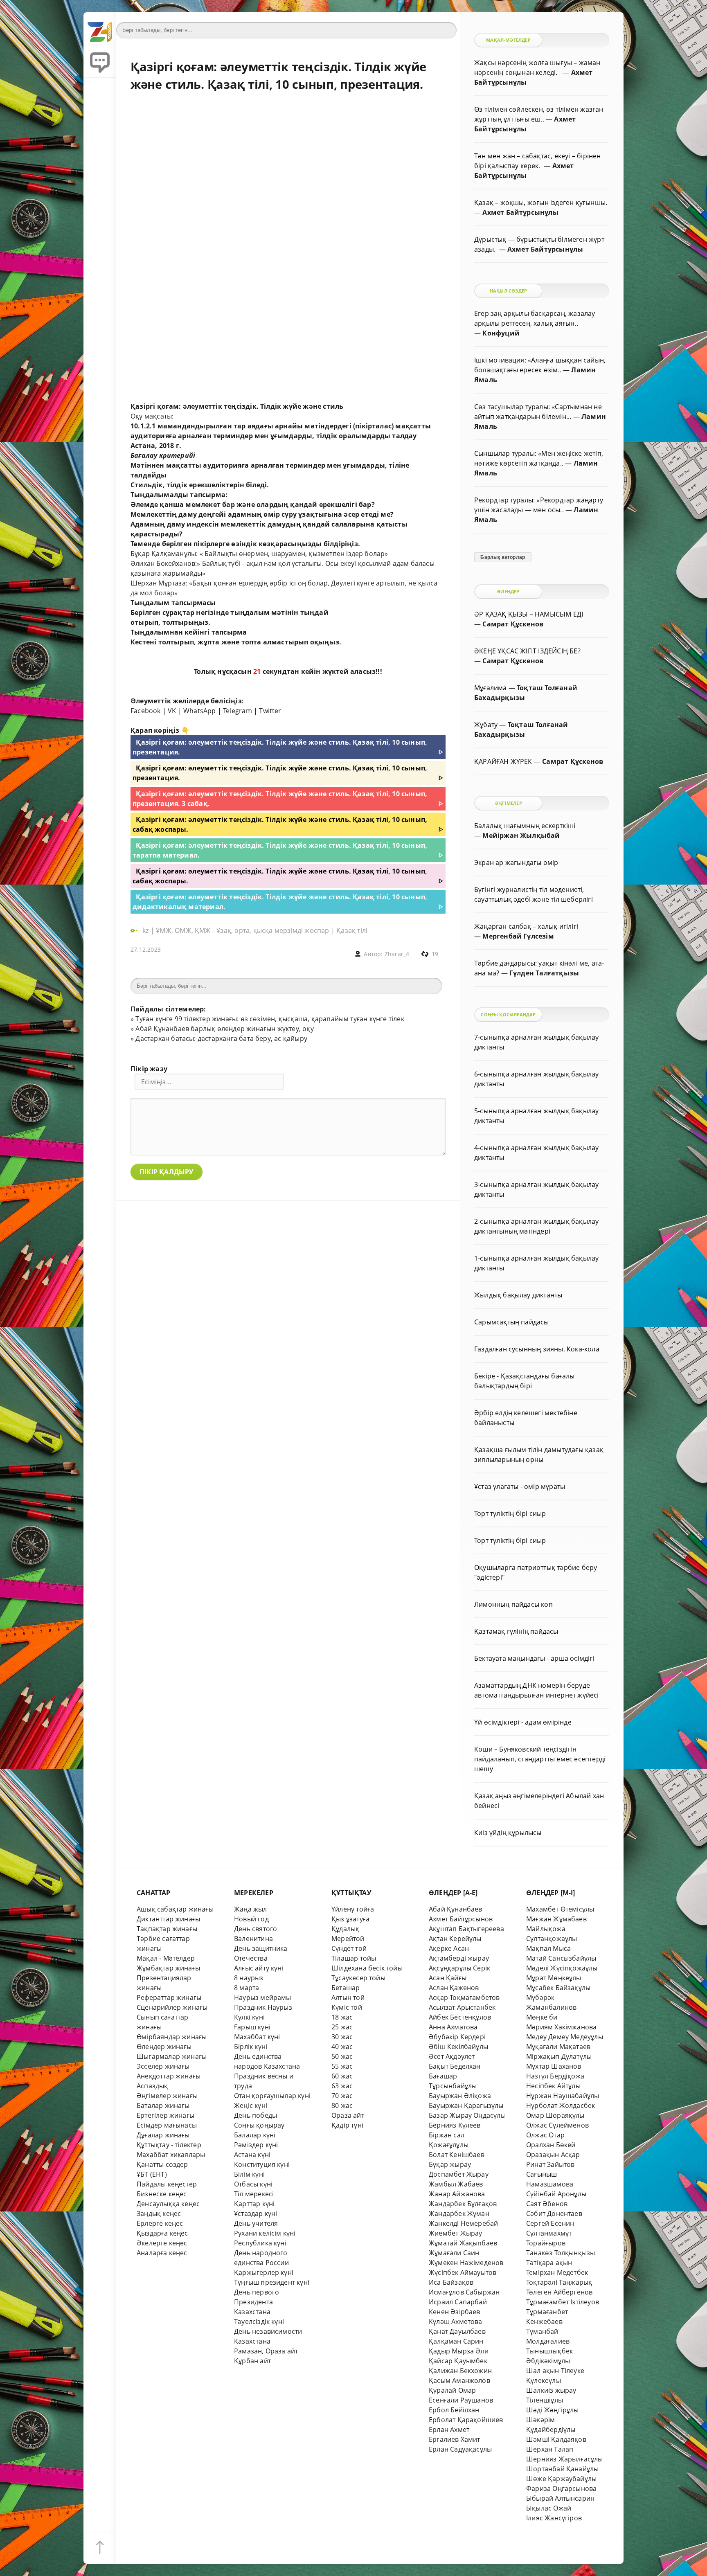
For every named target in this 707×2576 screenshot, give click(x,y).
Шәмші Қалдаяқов (556, 2439)
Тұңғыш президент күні (272, 2282)
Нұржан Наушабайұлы (563, 2096)
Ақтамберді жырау (459, 1958)
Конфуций (501, 333)
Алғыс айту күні (259, 1968)
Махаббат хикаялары (171, 2155)
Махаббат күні (257, 2037)
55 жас (342, 2066)
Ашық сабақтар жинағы (175, 1909)
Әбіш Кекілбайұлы (458, 2047)
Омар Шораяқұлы (555, 2115)
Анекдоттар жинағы (169, 2076)
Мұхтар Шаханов (554, 2066)
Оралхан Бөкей (551, 2145)
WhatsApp (200, 711)
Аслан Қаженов (454, 1988)
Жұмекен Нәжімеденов (466, 2263)
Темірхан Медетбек (557, 2272)
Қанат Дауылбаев (457, 2331)
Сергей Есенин (550, 2223)
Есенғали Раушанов (461, 2400)
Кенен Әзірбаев (455, 2312)
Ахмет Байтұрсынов (461, 1919)
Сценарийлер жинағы (172, 2007)
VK (172, 711)
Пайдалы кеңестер (167, 2184)
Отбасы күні (253, 2184)
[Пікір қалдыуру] (100, 61)
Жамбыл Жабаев (456, 2184)
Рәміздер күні (256, 2145)
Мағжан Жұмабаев (556, 1919)
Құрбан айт (252, 2361)
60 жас (342, 2076)
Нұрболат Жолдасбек (561, 2105)
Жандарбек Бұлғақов (463, 2204)
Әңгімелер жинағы (167, 2096)
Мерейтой (348, 1939)
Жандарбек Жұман (459, 2213)
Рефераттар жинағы (169, 1997)
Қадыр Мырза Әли (459, 2351)
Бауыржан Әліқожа (460, 2096)
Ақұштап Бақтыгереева (466, 1929)
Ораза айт (348, 2115)
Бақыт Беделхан (455, 2066)
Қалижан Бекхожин (460, 2371)
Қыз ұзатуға (350, 1919)
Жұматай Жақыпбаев (463, 2243)
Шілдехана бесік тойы (367, 1968)
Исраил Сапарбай (458, 2302)
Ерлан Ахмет (449, 2430)
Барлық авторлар (503, 557)
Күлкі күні (249, 2017)
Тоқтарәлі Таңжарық (559, 2282)
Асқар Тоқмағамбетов (464, 1997)
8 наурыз (249, 1978)
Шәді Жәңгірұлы (553, 2410)
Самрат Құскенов (513, 624)
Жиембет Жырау (456, 2233)
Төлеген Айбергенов (559, 2292)
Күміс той (347, 2007)
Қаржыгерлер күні (264, 2272)
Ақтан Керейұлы (455, 1939)
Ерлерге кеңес (160, 2223)
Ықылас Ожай (549, 2508)
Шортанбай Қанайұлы (562, 2469)
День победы (256, 2115)
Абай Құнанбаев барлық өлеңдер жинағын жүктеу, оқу (224, 1029)
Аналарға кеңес (162, 2253)
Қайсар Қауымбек (458, 2361)
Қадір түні (347, 2125)
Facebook (146, 711)
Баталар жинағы (163, 2105)
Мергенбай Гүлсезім (518, 936)
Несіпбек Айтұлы (553, 2086)
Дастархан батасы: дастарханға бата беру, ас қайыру (221, 1038)
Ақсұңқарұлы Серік (459, 1968)
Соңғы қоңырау (259, 2125)
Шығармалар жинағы (172, 2056)
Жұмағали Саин (454, 2253)
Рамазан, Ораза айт (266, 2351)
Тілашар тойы (354, 1958)
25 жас (342, 2027)
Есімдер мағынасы (167, 2125)
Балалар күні (255, 2135)
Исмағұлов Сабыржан (464, 2292)
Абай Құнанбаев (456, 1909)
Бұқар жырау (450, 2164)
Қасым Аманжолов (459, 2380)
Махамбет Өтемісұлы (560, 1909)
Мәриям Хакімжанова (561, 2027)
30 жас (342, 2037)
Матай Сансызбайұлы (561, 1958)
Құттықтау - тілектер (169, 2145)
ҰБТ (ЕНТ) (152, 2174)
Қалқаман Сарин (456, 2341)
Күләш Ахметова (456, 2322)
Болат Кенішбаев (457, 2155)
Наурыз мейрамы (263, 1997)
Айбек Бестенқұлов (460, 2017)
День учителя (256, 2223)
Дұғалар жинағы (163, 2135)
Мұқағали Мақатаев (558, 2047)
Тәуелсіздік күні (259, 2322)
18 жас (342, 2017)
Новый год (251, 1919)
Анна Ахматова (453, 2027)
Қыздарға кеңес (162, 2233)
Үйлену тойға (353, 1909)
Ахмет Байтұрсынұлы (520, 212)
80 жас (342, 2105)
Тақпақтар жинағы (167, 1929)
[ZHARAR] (100, 29)
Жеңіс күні (251, 2105)
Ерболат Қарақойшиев (466, 2420)
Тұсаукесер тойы (358, 1978)
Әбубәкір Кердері (457, 2037)
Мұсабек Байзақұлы (558, 1988)
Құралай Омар (452, 2390)
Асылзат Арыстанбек (462, 2007)
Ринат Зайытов (551, 2164)
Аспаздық (152, 2086)
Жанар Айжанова (457, 2194)
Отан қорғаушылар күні (272, 2096)
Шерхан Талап (550, 2449)
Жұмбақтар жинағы (168, 1968)
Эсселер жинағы (163, 2066)
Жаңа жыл (251, 1909)
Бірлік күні (251, 2047)
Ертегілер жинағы (165, 2115)
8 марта (247, 1988)
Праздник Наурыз (263, 2007)
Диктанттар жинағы (168, 1919)
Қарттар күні (254, 2204)
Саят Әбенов (547, 2204)
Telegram (238, 711)
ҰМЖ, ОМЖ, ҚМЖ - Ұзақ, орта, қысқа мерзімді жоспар (242, 930)
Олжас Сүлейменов (557, 2125)
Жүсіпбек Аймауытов (463, 2272)
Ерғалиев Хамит (455, 2439)
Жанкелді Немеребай (463, 2223)
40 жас (342, 2047)
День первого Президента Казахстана (257, 2302)
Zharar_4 (397, 954)
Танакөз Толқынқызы (561, 2253)
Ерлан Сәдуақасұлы (460, 2449)
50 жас (342, 2056)
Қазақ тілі (352, 930)
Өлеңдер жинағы (164, 2047)
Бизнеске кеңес (162, 2194)
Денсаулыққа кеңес (168, 2204)
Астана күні (252, 2155)
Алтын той (348, 1997)
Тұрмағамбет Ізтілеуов (563, 2302)
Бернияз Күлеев (455, 2125)
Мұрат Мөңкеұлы (554, 1978)
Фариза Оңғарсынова (561, 2488)
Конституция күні (262, 2164)
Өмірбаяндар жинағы (172, 2037)
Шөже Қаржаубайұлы (561, 2479)
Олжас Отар (545, 2135)
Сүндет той (349, 1948)
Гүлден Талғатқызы (544, 973)
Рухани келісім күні (265, 2233)
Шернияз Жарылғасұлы (565, 2459)
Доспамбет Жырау (459, 2174)
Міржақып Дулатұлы (559, 2056)
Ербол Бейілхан (454, 2410)
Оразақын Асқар (553, 2155)
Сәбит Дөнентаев (554, 2213)
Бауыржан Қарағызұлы (466, 2105)
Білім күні (249, 2174)
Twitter (270, 711)
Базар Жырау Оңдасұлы (467, 2115)
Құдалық (345, 1929)
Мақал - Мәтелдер (166, 1958)
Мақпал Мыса (548, 1948)
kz (146, 930)
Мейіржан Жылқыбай (521, 835)
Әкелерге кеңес (162, 2243)
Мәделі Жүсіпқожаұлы (562, 1968)
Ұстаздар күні (256, 2213)
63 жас (342, 2086)
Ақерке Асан (449, 1948)
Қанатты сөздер (162, 2164)
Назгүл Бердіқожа (555, 2076)
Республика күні (260, 2243)
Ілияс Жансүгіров (554, 2518)
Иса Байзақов (451, 2282)
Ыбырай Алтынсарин (560, 2498)
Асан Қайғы (448, 1978)
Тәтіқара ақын (549, 2263)
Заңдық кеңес (159, 2213)
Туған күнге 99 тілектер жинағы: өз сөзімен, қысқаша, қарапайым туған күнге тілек (270, 1019)
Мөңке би (542, 2017)
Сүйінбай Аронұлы (556, 2194)
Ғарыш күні (252, 2027)
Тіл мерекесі (254, 2194)
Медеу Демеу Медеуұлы (565, 2037)
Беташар (346, 1988)
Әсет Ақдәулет (452, 2056)
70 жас (342, 2096)
